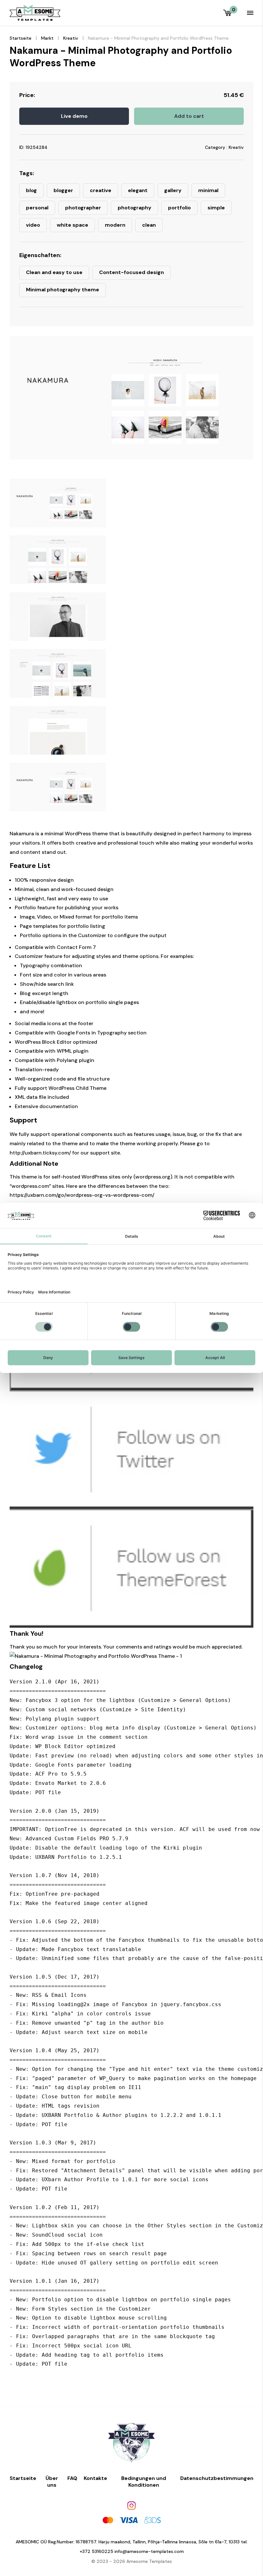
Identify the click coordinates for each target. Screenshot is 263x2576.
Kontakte (95, 2478)
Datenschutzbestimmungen (217, 2478)
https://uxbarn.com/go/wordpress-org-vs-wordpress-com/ (82, 1195)
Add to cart (189, 116)
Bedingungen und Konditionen (144, 2482)
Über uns (52, 2482)
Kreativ (71, 38)
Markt (47, 38)
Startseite (21, 38)
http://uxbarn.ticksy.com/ (40, 1153)
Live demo (74, 116)
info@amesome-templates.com (149, 2551)
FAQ (72, 2478)
